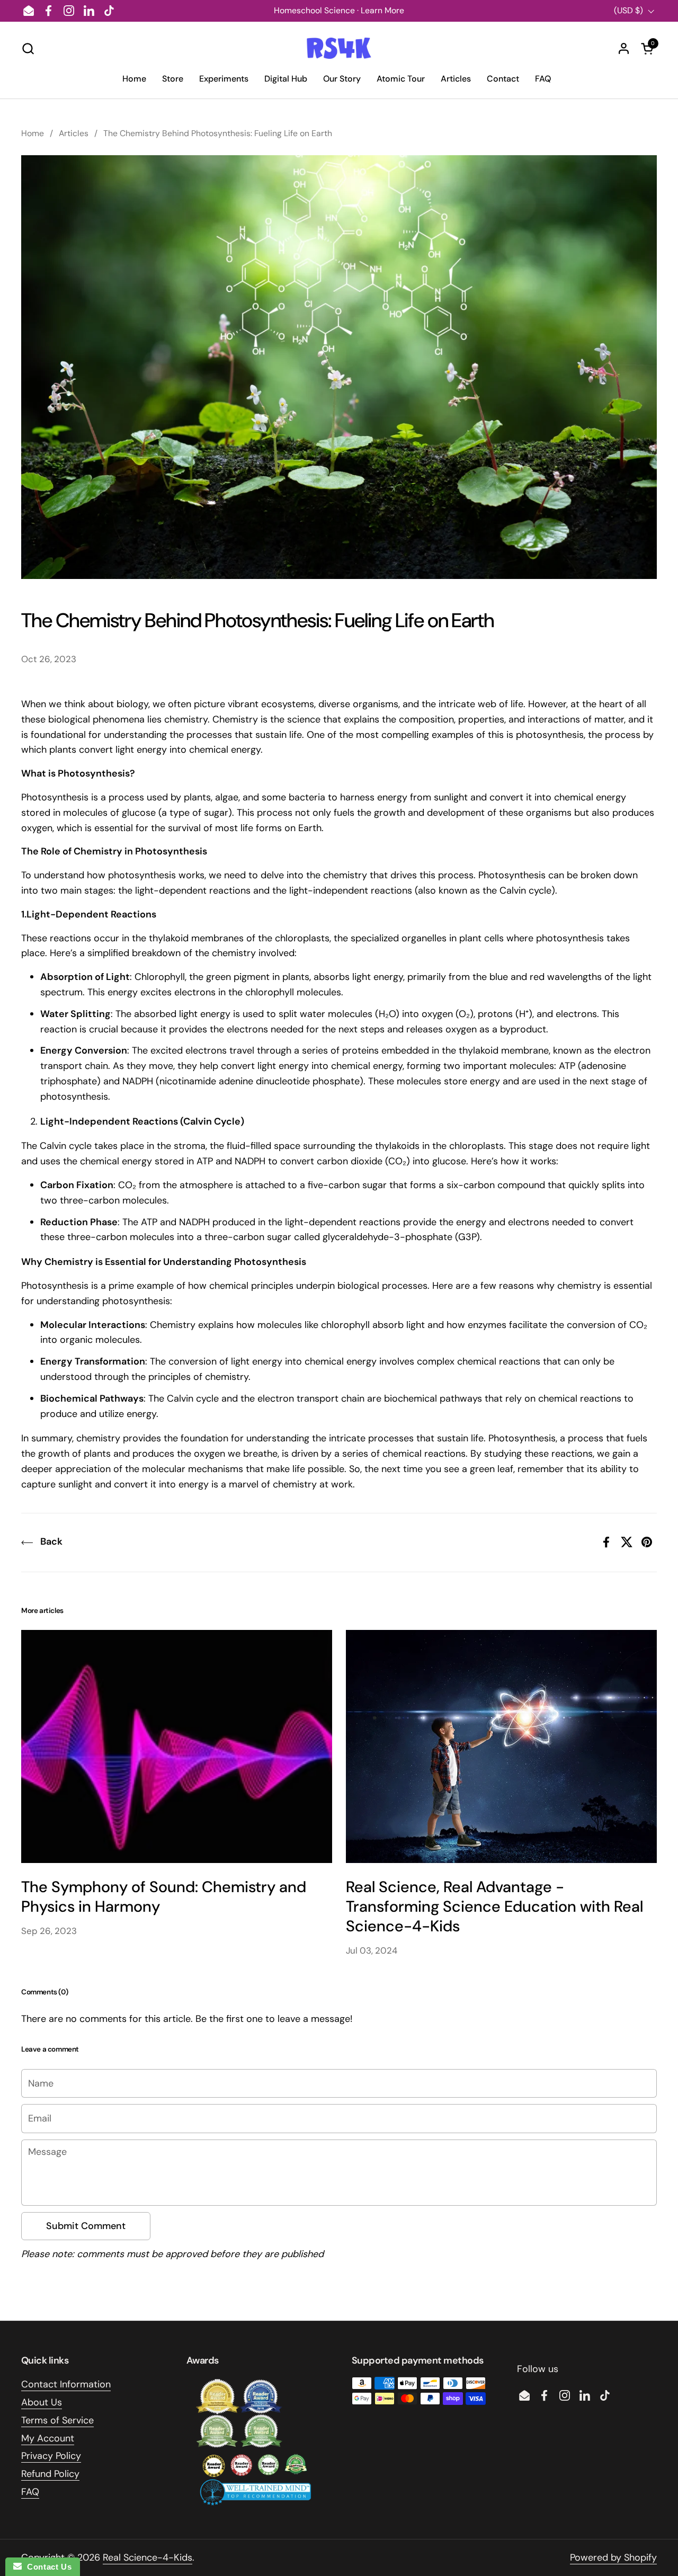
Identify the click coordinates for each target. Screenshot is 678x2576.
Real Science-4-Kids (148, 2557)
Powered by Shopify (613, 2557)
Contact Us (47, 2567)
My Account (48, 2438)
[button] (28, 48)
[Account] (624, 48)
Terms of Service (57, 2420)
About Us (42, 2402)
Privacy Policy (51, 2456)
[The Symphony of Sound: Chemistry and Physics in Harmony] (177, 1746)
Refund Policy (50, 2474)
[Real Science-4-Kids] (339, 48)
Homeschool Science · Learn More (339, 10)
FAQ (30, 2492)
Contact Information (66, 2384)
